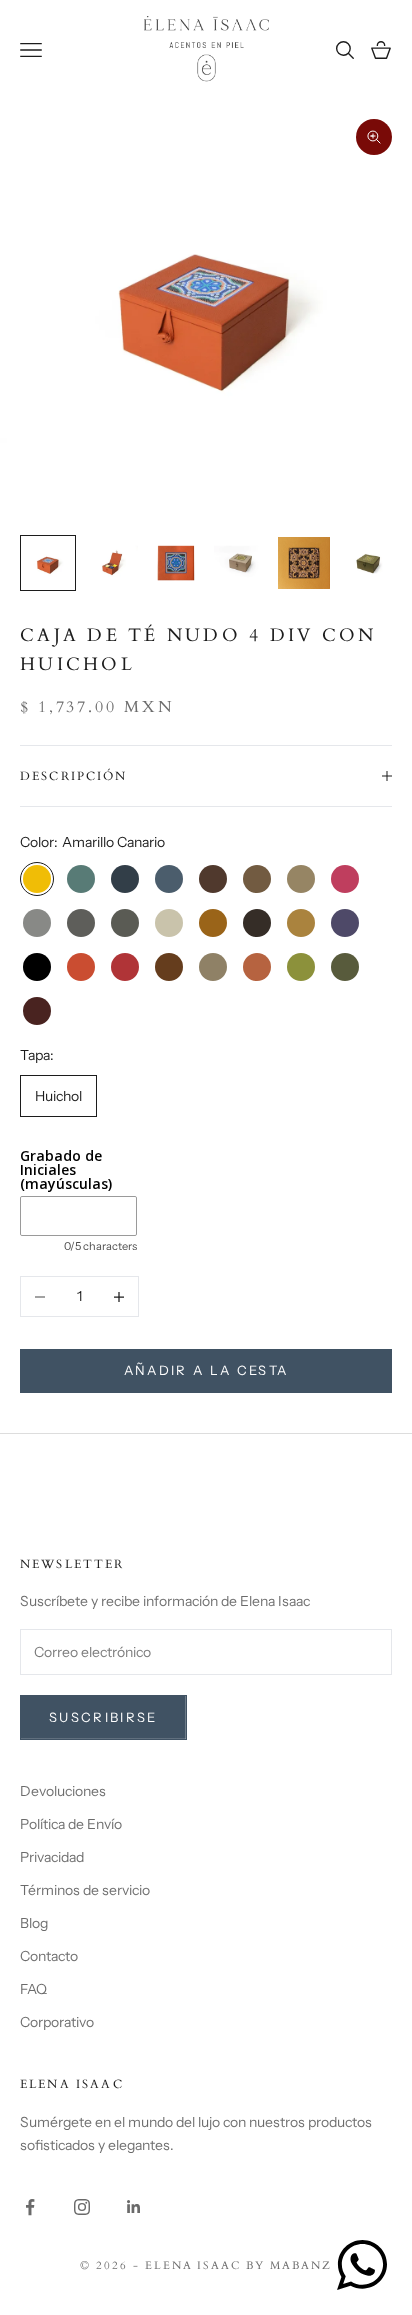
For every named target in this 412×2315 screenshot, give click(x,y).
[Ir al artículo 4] (240, 563)
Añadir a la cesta (206, 1370)
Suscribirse (103, 1717)
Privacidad (52, 1857)
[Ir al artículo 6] (368, 563)
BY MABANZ (289, 2265)
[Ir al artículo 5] (304, 563)
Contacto (49, 1956)
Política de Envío (71, 1824)
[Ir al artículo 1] (48, 563)
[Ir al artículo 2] (112, 563)
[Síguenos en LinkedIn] (134, 2207)
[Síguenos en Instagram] (82, 2207)
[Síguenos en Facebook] (30, 2207)
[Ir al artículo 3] (176, 563)
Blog (34, 1923)
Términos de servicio (85, 1890)
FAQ (33, 1989)
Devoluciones (63, 1791)
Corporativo (57, 2022)
